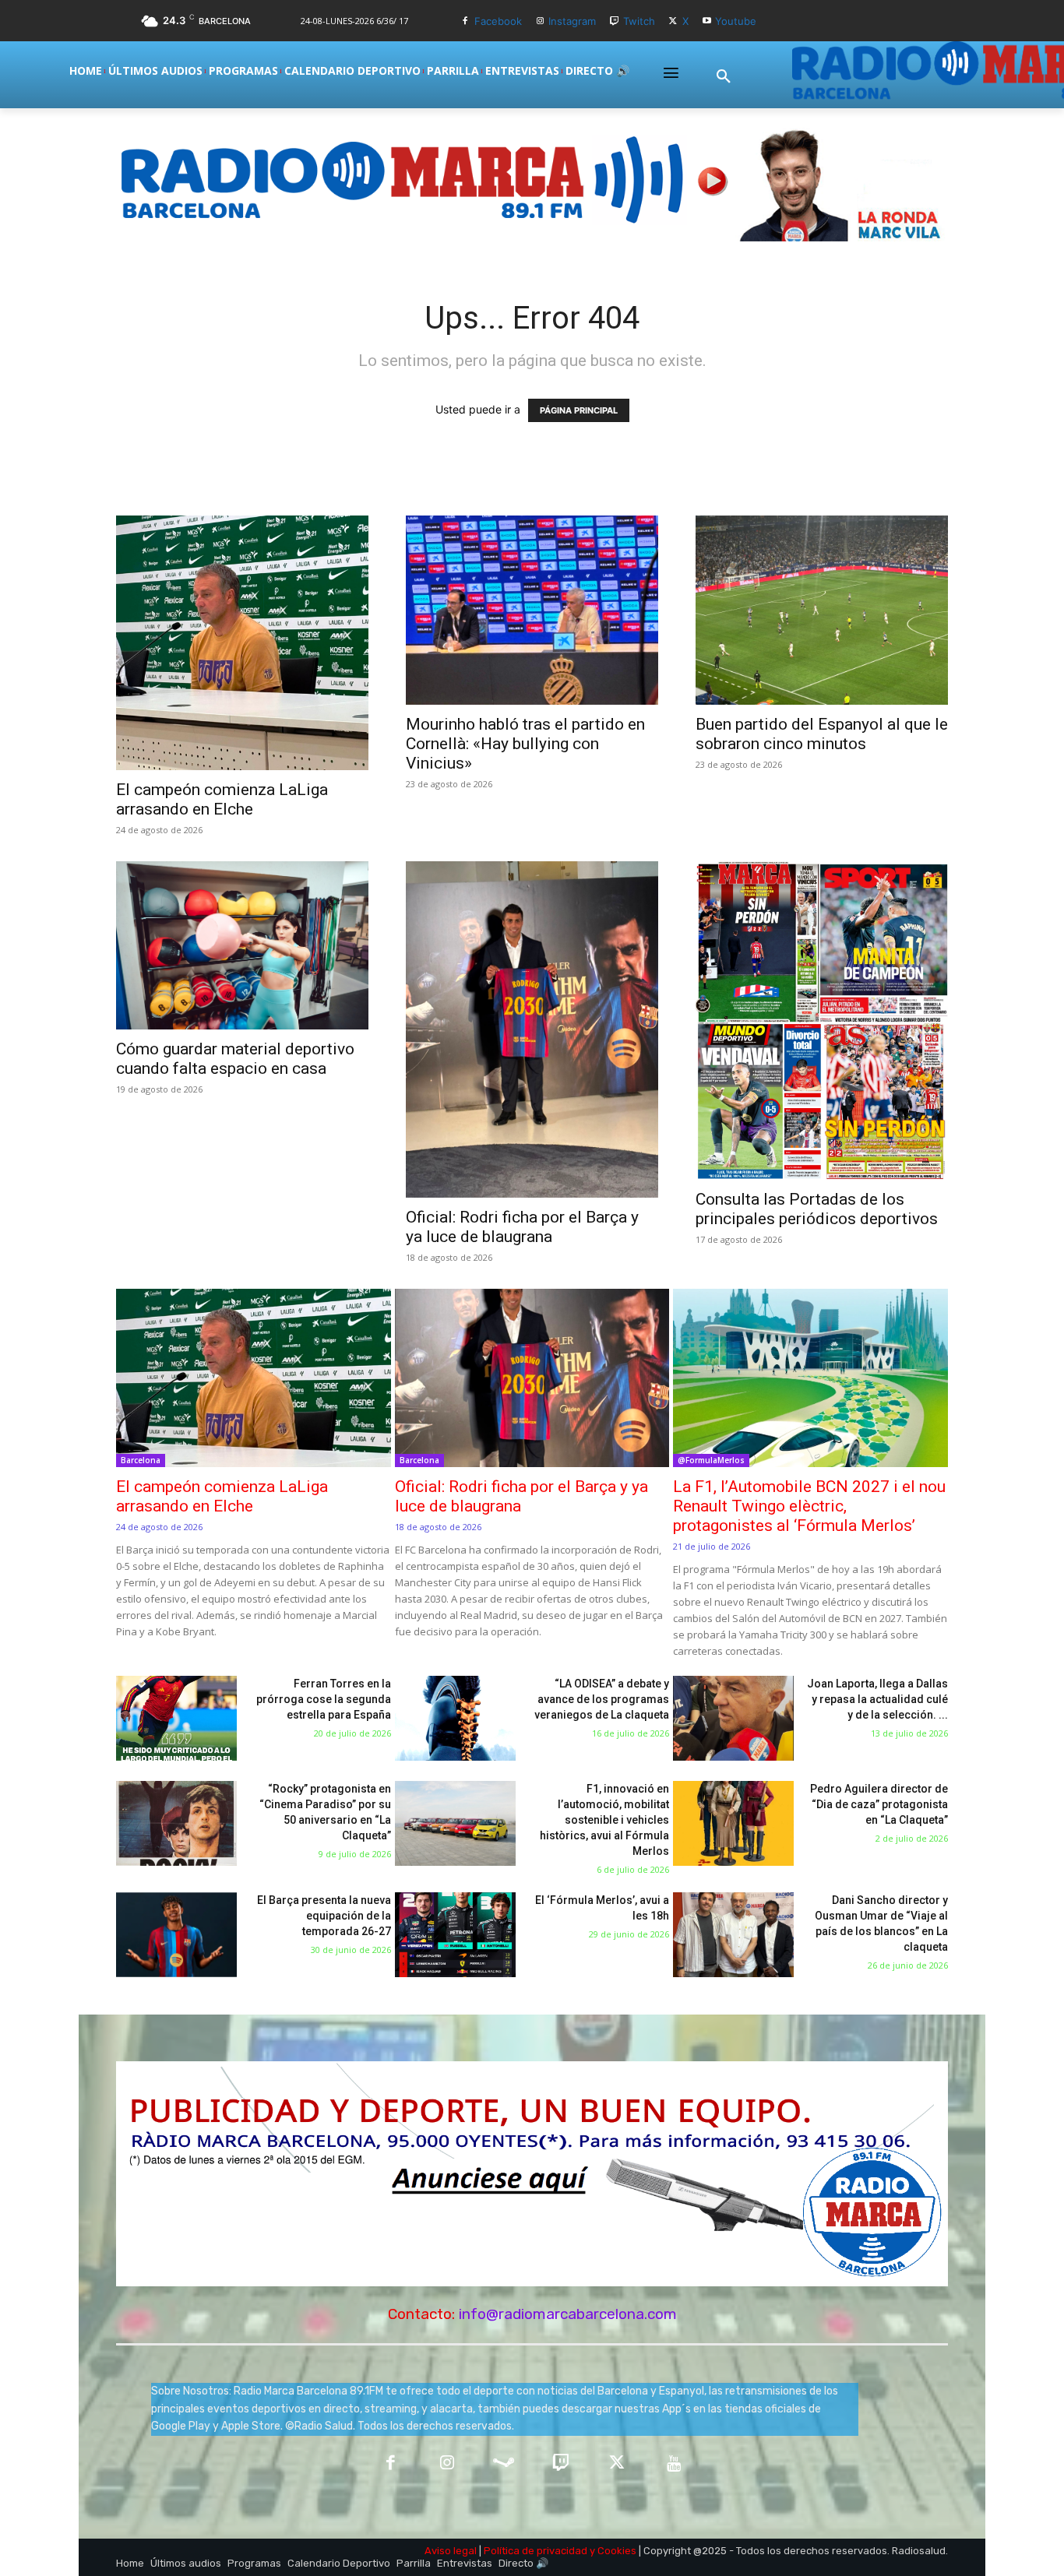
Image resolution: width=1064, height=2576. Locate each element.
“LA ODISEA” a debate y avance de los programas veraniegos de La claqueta (602, 1699)
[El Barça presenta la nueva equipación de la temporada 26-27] (176, 1935)
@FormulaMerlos (711, 1460)
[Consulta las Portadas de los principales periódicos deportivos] (822, 1020)
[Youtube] (707, 21)
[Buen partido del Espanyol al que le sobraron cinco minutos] (822, 610)
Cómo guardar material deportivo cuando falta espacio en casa (235, 1059)
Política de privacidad (536, 2551)
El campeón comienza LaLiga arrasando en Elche (222, 799)
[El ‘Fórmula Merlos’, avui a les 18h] (455, 1935)
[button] (724, 77)
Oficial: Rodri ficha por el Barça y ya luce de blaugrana (522, 1227)
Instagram (572, 21)
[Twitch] (614, 21)
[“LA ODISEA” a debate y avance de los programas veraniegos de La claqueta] (455, 1718)
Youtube (736, 21)
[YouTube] (674, 2464)
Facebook (498, 21)
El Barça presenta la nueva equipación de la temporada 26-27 (324, 1916)
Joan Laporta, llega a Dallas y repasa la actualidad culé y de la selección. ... (877, 1699)
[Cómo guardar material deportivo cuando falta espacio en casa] (242, 945)
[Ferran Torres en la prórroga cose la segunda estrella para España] (176, 1718)
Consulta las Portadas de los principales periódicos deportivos (817, 1209)
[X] (673, 21)
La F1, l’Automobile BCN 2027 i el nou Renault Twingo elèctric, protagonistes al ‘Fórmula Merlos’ (809, 1506)
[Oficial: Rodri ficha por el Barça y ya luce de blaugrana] (532, 1029)
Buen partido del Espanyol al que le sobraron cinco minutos (822, 734)
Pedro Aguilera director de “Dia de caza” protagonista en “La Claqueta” (879, 1804)
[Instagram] (540, 21)
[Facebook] (465, 21)
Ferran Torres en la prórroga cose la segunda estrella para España (324, 1699)
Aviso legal (451, 2551)
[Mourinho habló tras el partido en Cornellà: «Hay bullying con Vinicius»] (532, 610)
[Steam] (504, 2464)
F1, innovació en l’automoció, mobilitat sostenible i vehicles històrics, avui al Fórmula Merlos (604, 1820)
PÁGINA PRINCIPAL (579, 410)
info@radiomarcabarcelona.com (568, 2314)
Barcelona (141, 1460)
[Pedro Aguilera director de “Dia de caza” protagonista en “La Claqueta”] (733, 1823)
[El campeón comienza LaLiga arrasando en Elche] (242, 643)
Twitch (639, 21)
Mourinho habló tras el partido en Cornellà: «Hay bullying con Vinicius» (525, 744)
